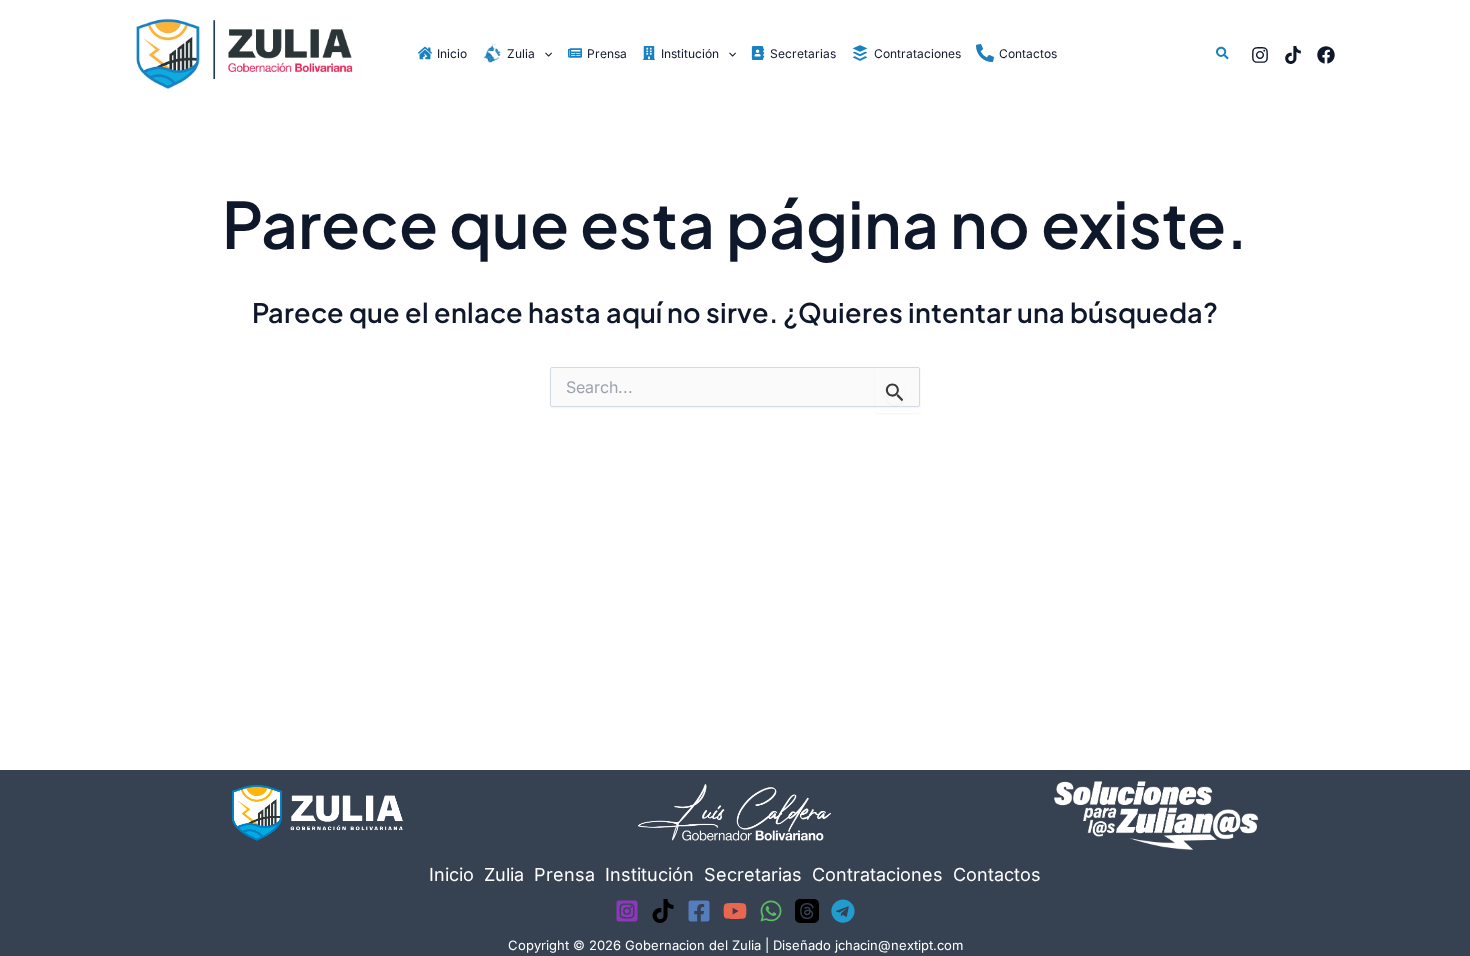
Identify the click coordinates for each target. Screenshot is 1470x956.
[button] (543, 53)
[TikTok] (1293, 55)
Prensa (564, 874)
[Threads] (807, 911)
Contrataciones (877, 874)
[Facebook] (1326, 55)
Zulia (504, 874)
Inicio (451, 874)
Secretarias (753, 874)
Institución (649, 874)
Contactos (997, 874)
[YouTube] (735, 911)
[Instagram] (1260, 55)
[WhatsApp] (771, 911)
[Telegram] (843, 911)
